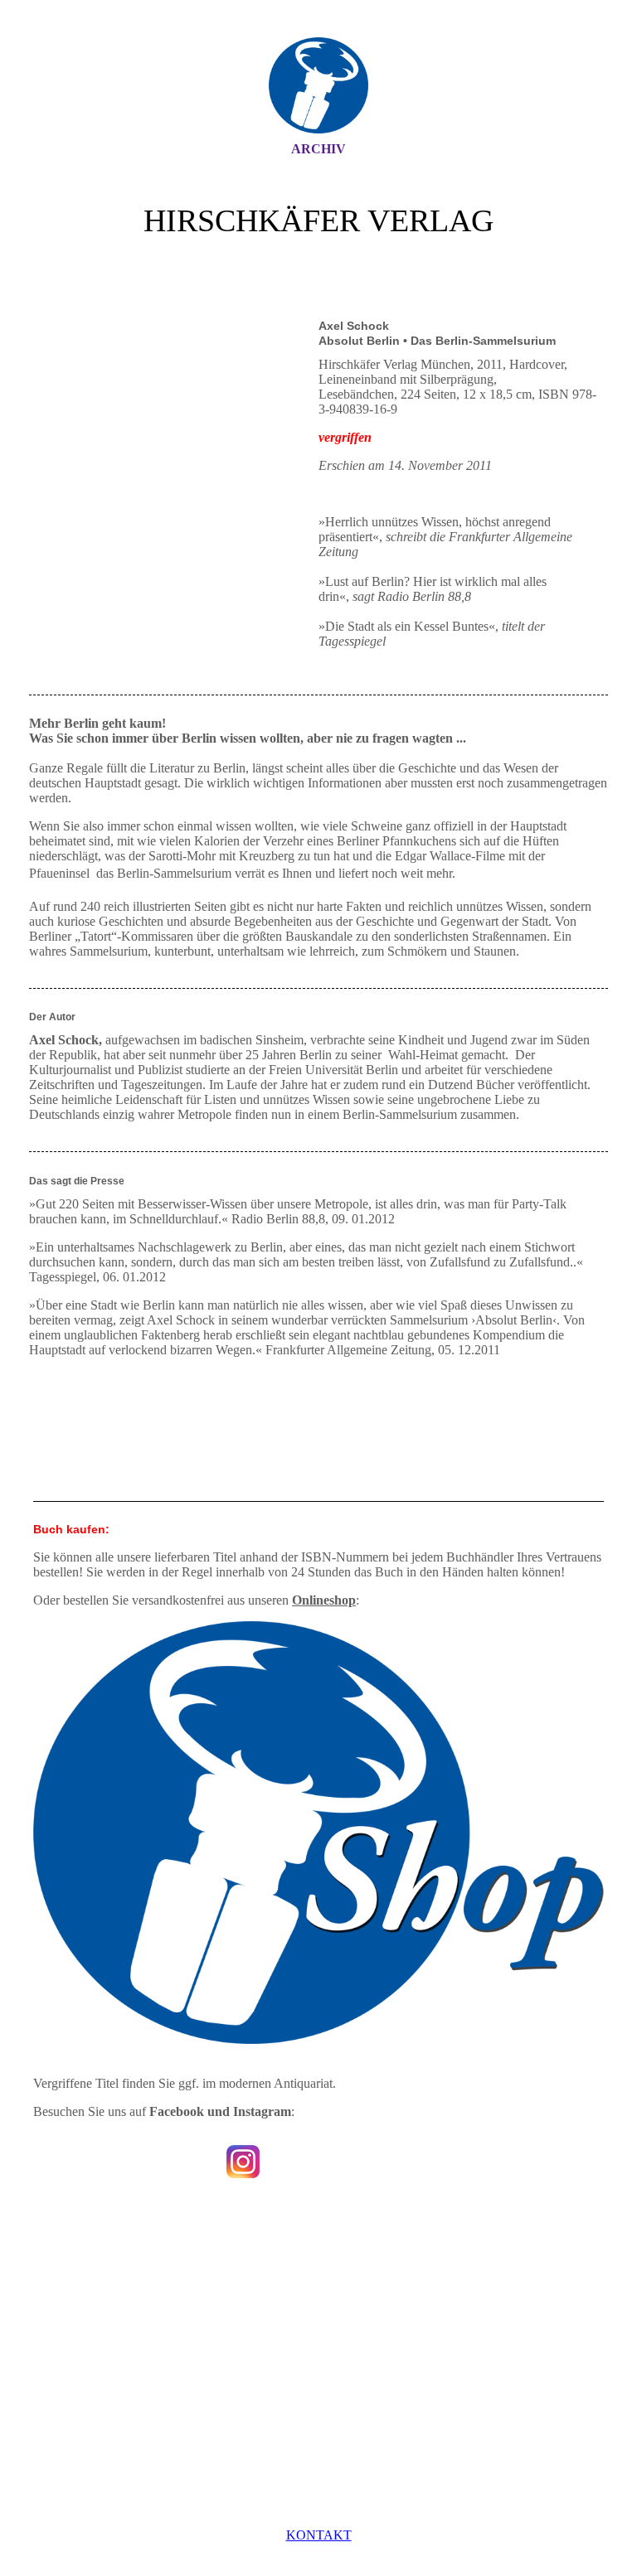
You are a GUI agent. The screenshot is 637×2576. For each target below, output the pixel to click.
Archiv (318, 149)
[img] (318, 85)
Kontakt (319, 2535)
